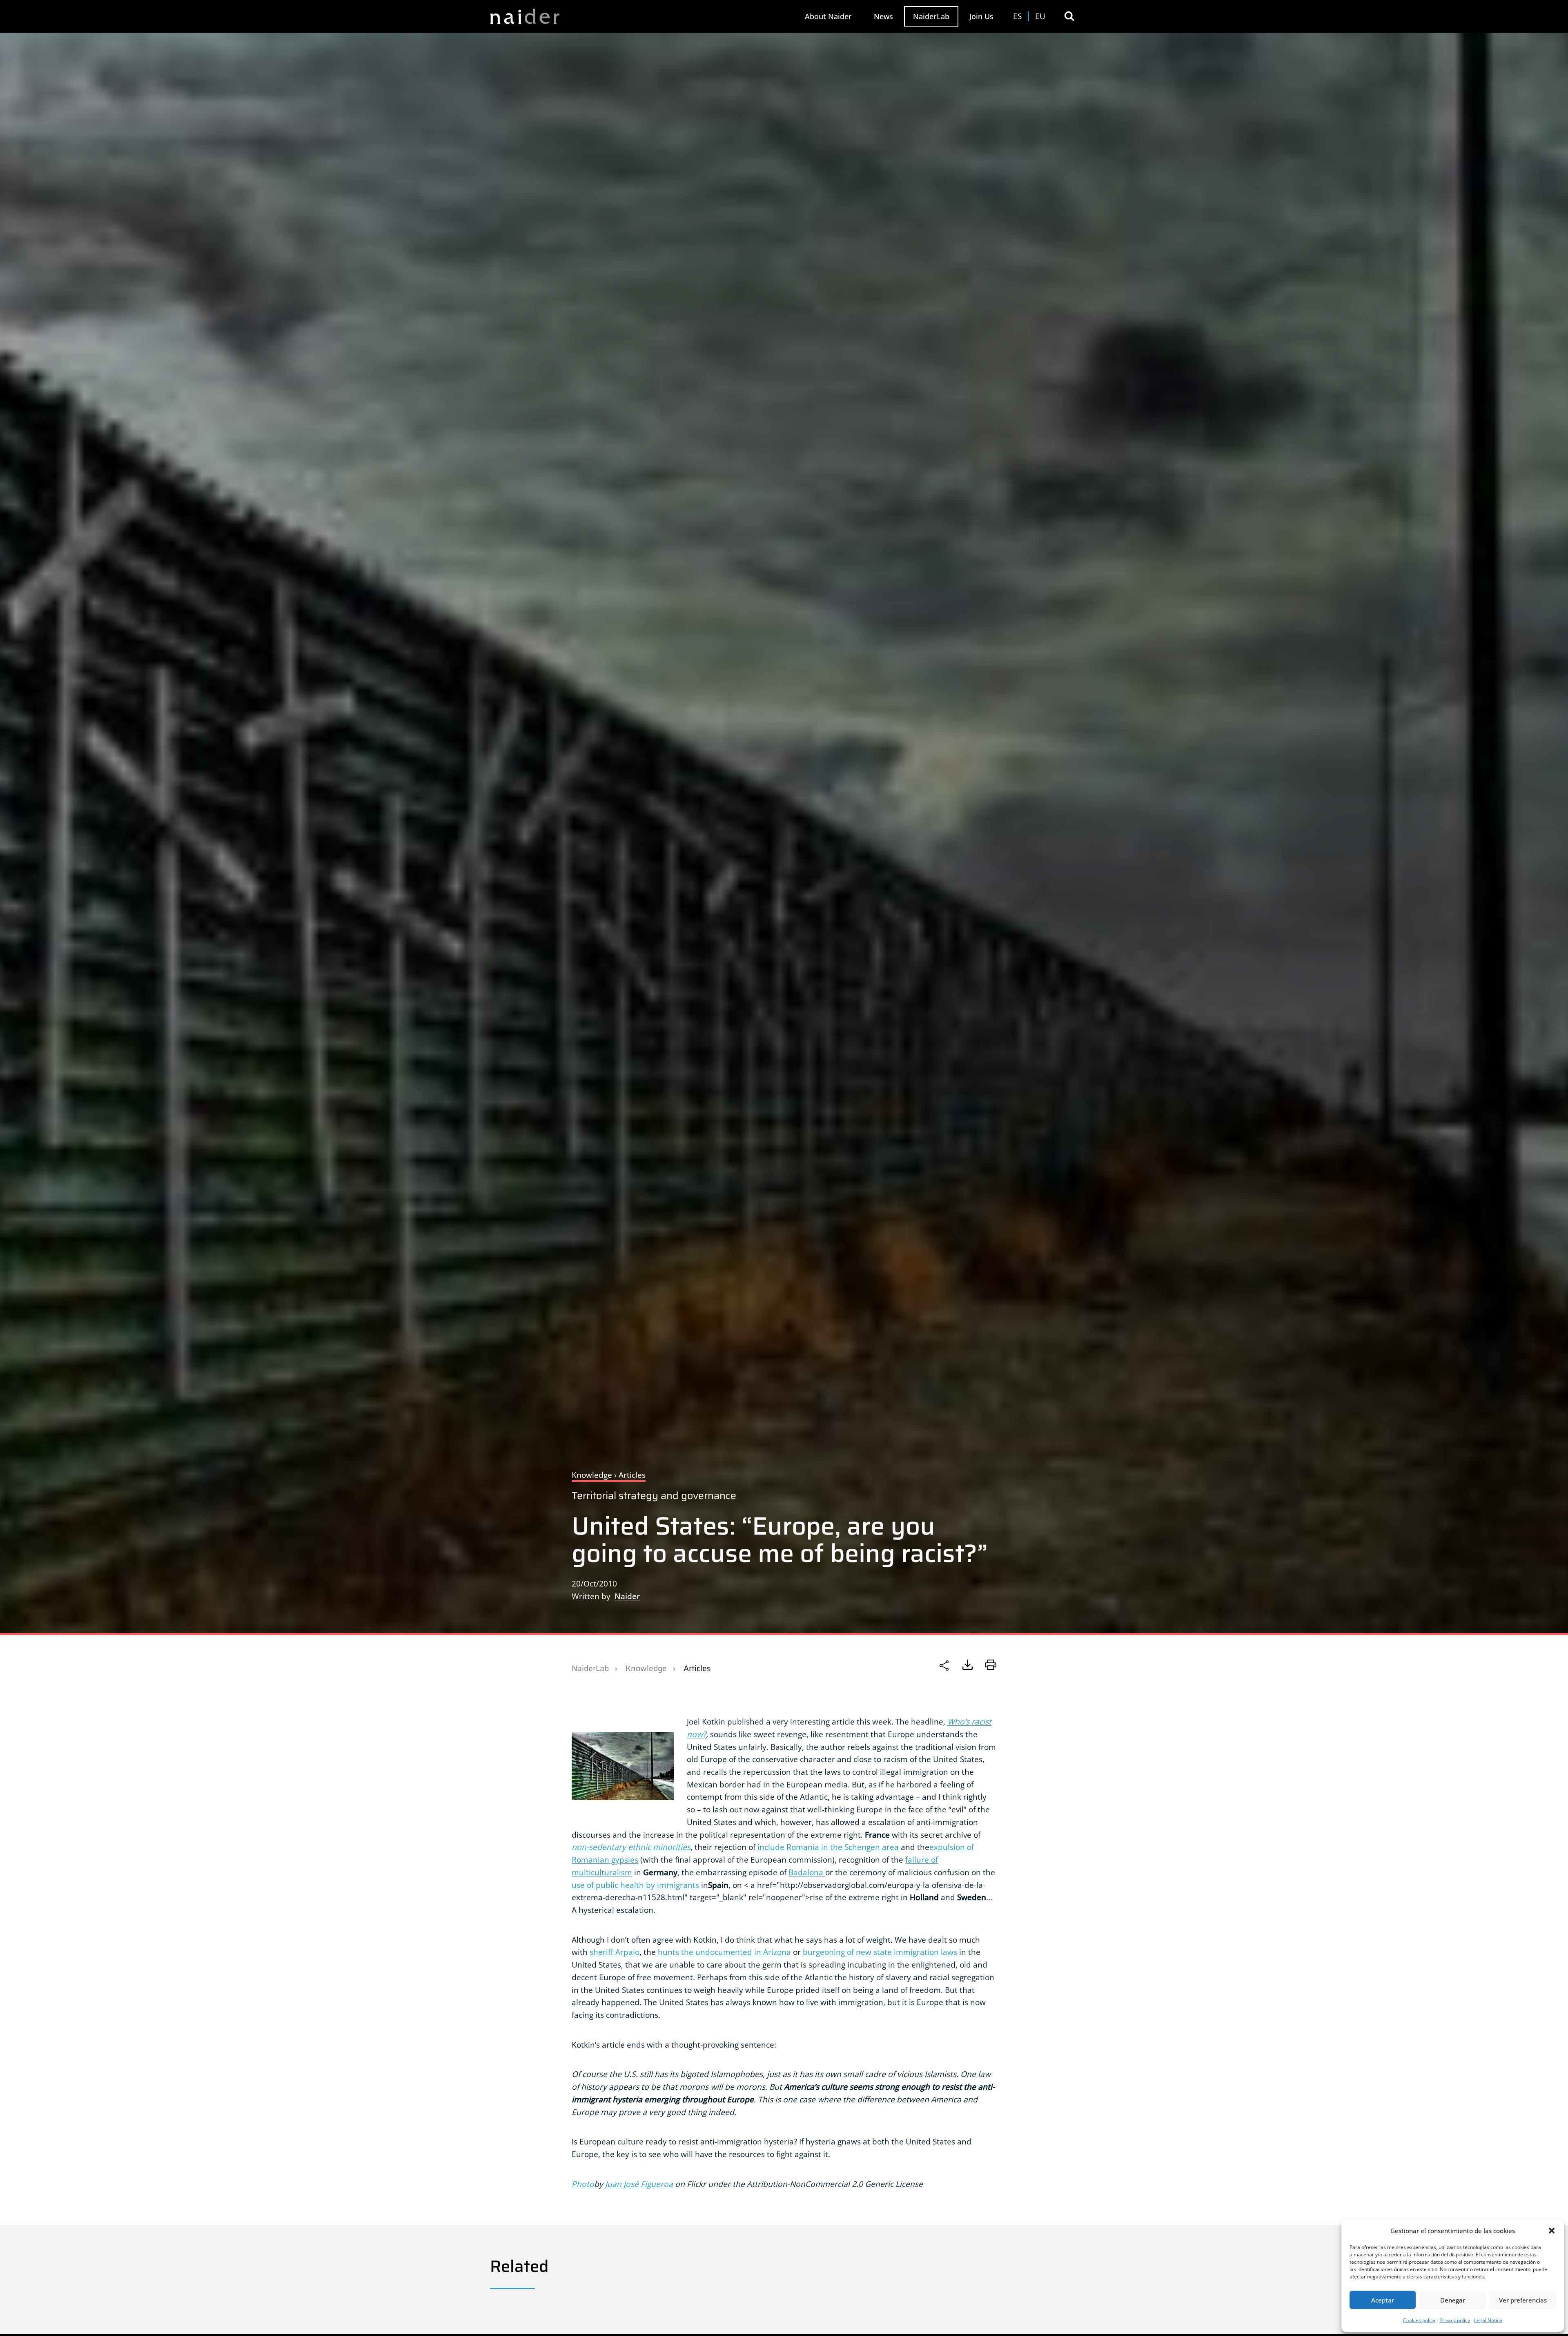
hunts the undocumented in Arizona (724, 1952)
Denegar (1453, 2300)
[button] (1552, 2231)
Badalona (807, 1872)
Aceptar (1383, 2300)
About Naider (828, 16)
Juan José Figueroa (639, 2184)
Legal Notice (1488, 2320)
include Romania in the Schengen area (828, 1847)
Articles (697, 1668)
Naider (627, 1596)
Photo (583, 2184)
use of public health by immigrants (635, 1885)
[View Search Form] (1069, 16)
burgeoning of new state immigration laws (880, 1952)
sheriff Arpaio (615, 1952)
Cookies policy (1419, 2320)
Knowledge (646, 1668)
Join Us (981, 16)
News (883, 16)
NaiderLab (931, 16)
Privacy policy (1455, 2320)
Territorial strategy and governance (654, 1496)
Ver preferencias (1523, 2300)
